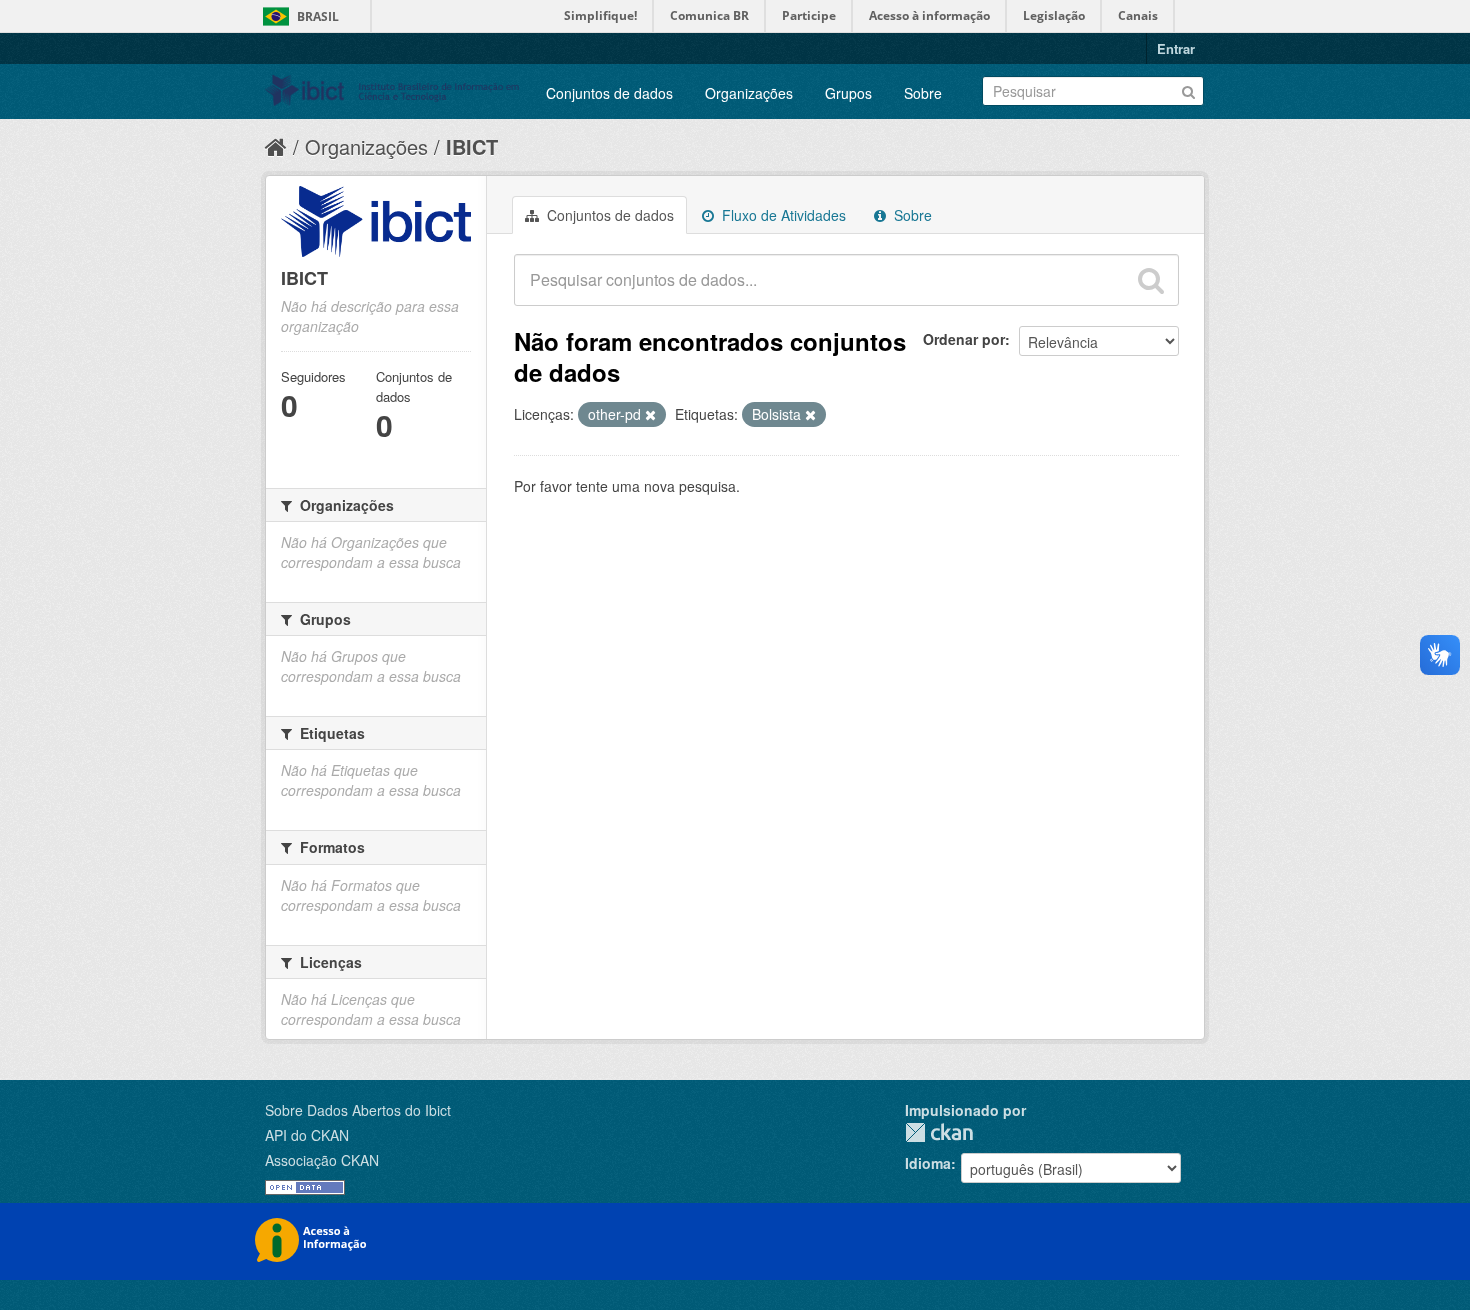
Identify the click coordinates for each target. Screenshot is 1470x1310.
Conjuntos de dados (609, 93)
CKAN (939, 1132)
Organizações (749, 93)
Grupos (848, 93)
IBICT (472, 146)
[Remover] (650, 415)
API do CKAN (307, 1135)
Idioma (928, 1163)
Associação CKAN (322, 1160)
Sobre (923, 93)
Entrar (1176, 48)
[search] (1151, 280)
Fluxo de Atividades (782, 215)
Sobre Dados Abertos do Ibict (358, 1110)
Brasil (318, 16)
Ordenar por (964, 339)
